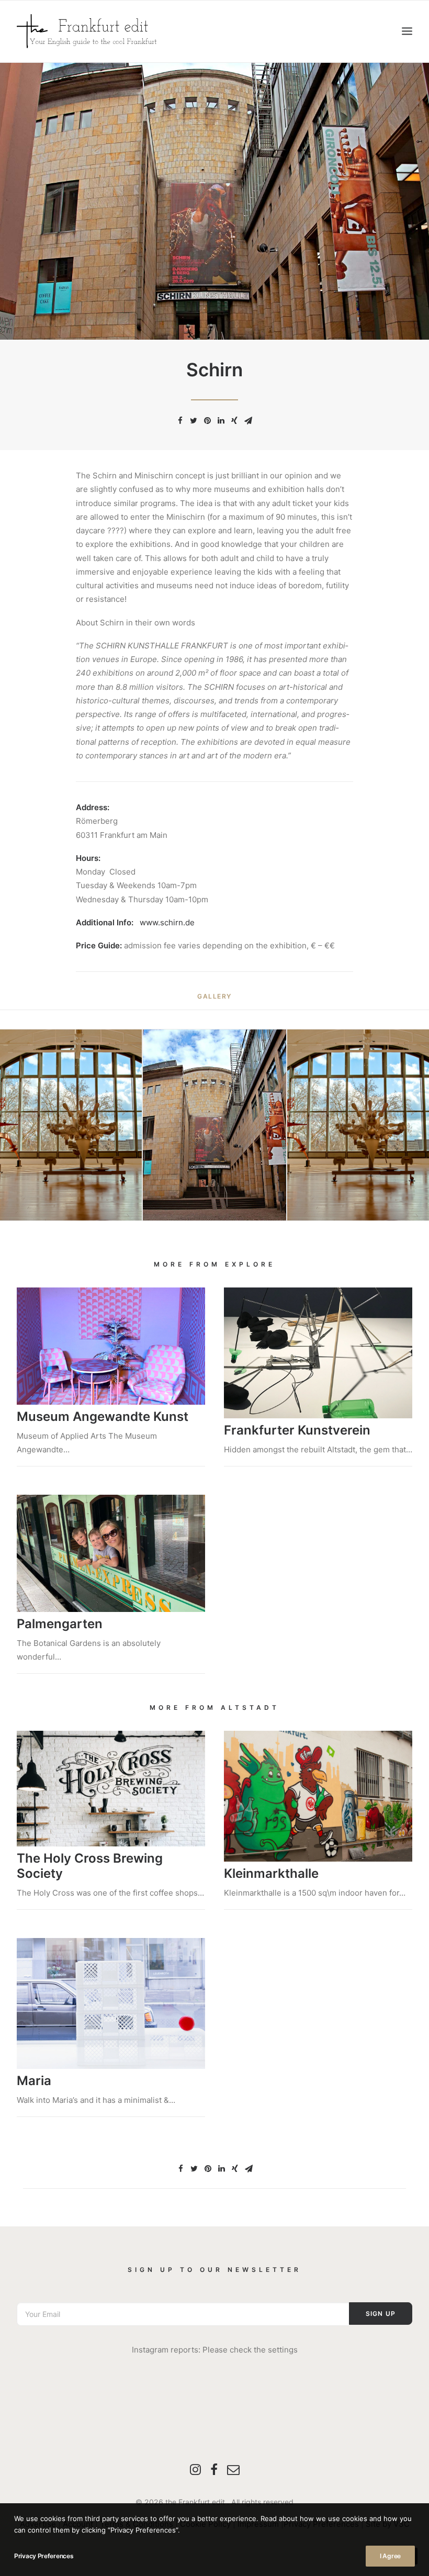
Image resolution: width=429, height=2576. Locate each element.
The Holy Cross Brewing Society (90, 1866)
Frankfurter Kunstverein (297, 1430)
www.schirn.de (167, 922)
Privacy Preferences (44, 2556)
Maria (34, 2081)
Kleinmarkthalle (271, 1873)
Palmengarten (60, 1624)
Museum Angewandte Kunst (103, 1416)
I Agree (390, 2556)
